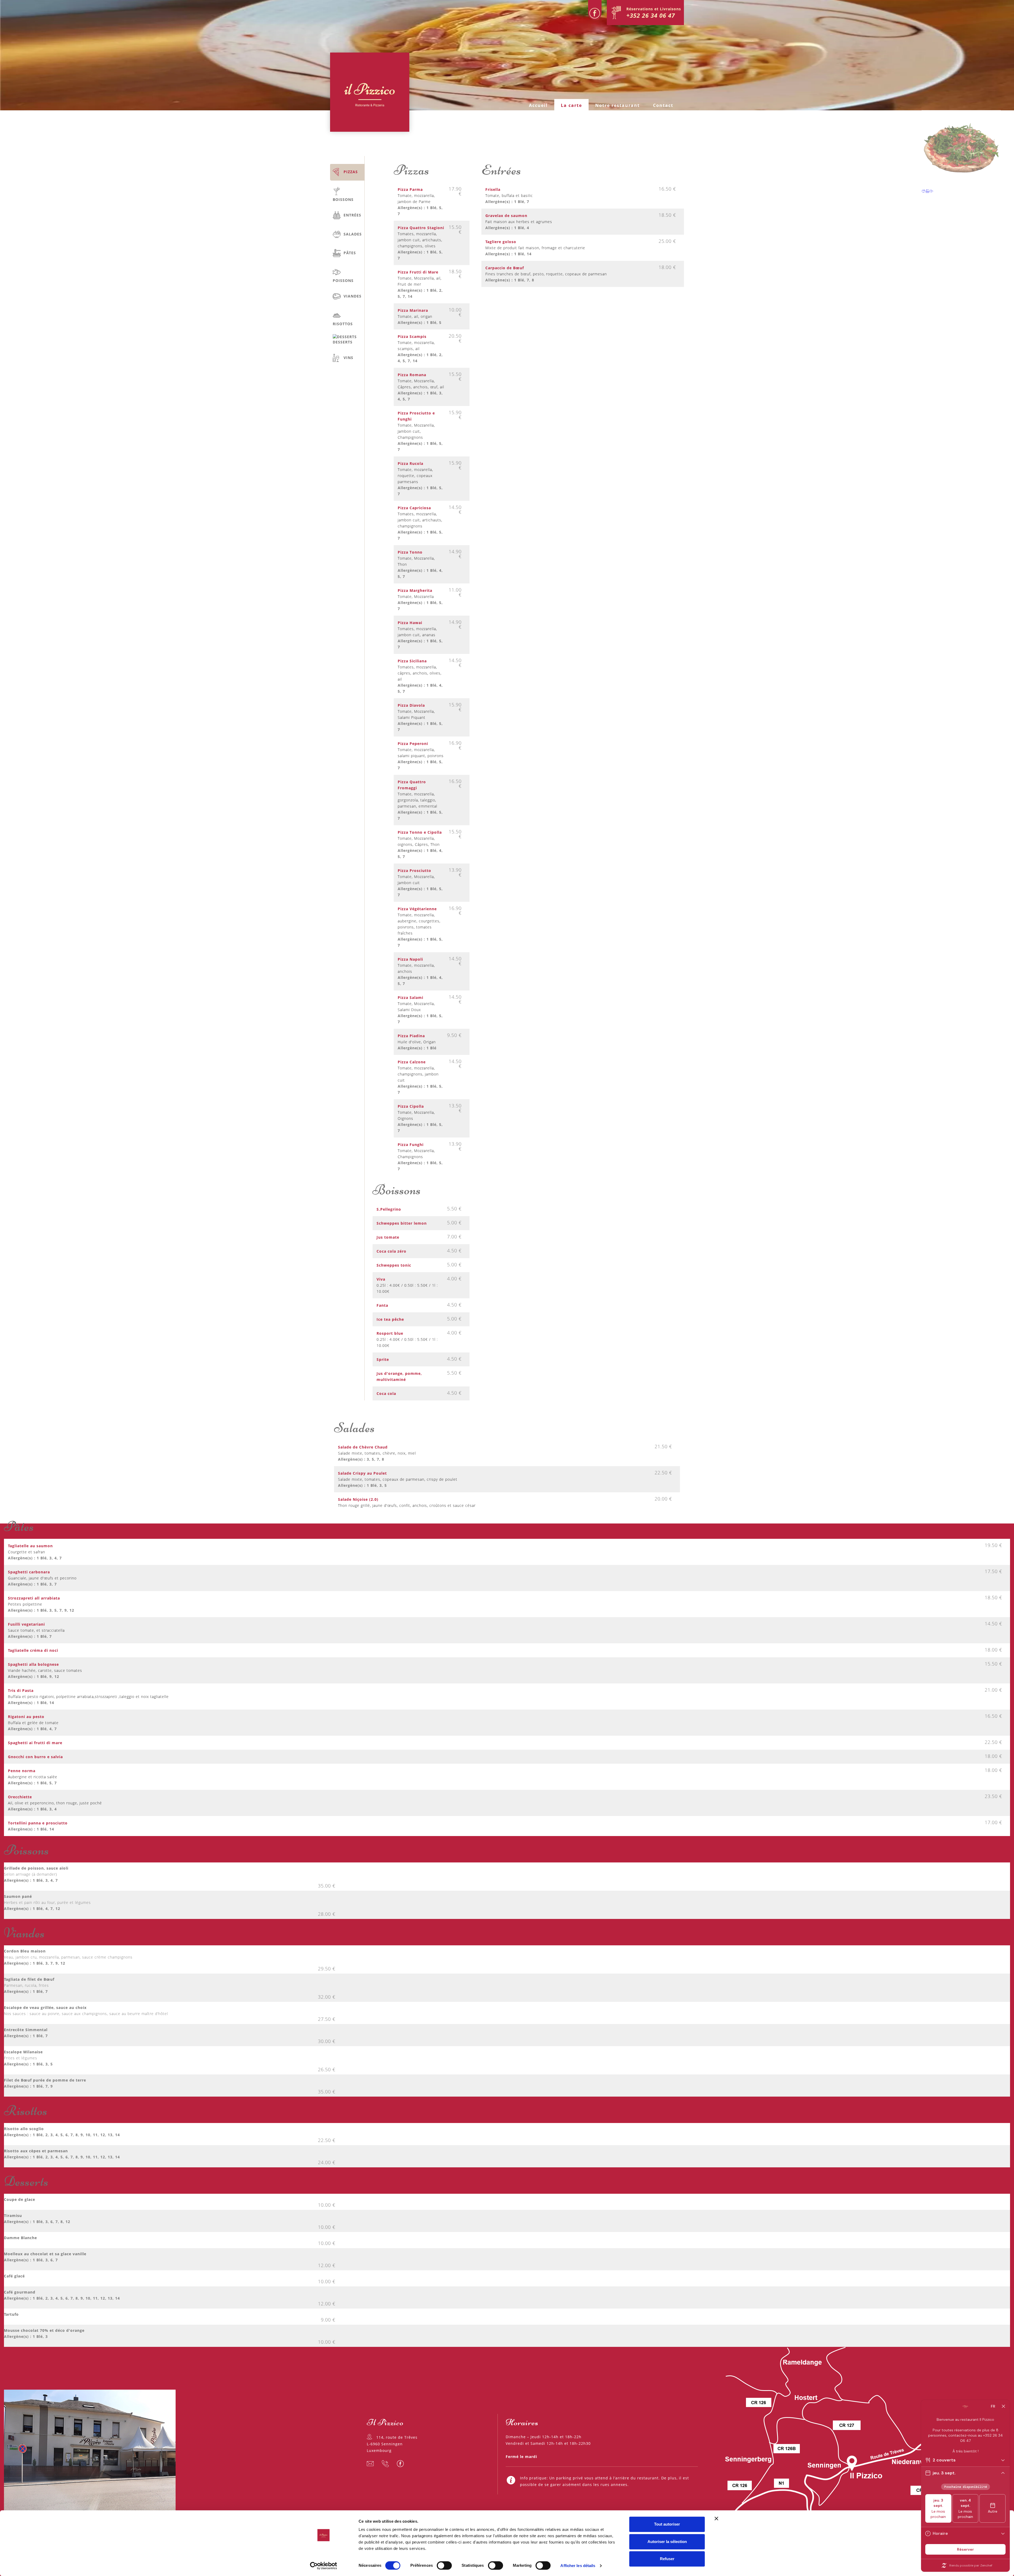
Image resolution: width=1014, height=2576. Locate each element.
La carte (571, 105)
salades (353, 234)
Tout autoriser (667, 2524)
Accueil (538, 105)
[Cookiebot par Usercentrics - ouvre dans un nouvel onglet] (324, 2566)
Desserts (343, 342)
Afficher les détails (578, 2566)
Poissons (343, 280)
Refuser (667, 2559)
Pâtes (350, 253)
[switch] (444, 2565)
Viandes (353, 296)
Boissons (343, 199)
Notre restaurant (618, 105)
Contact (663, 105)
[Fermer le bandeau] (716, 2518)
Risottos (343, 324)
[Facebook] (595, 10)
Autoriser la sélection (667, 2542)
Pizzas (351, 172)
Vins (348, 358)
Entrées (352, 215)
